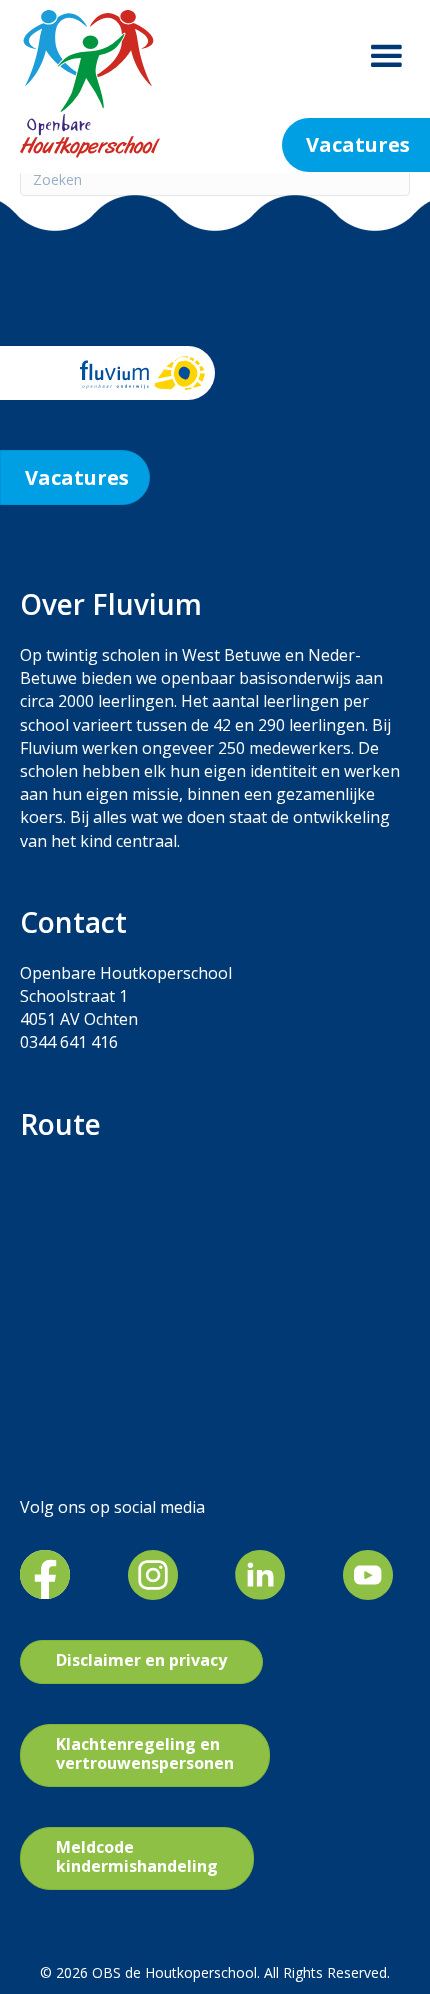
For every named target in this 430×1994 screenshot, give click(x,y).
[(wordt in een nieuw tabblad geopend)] (45, 1572)
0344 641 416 (69, 1042)
